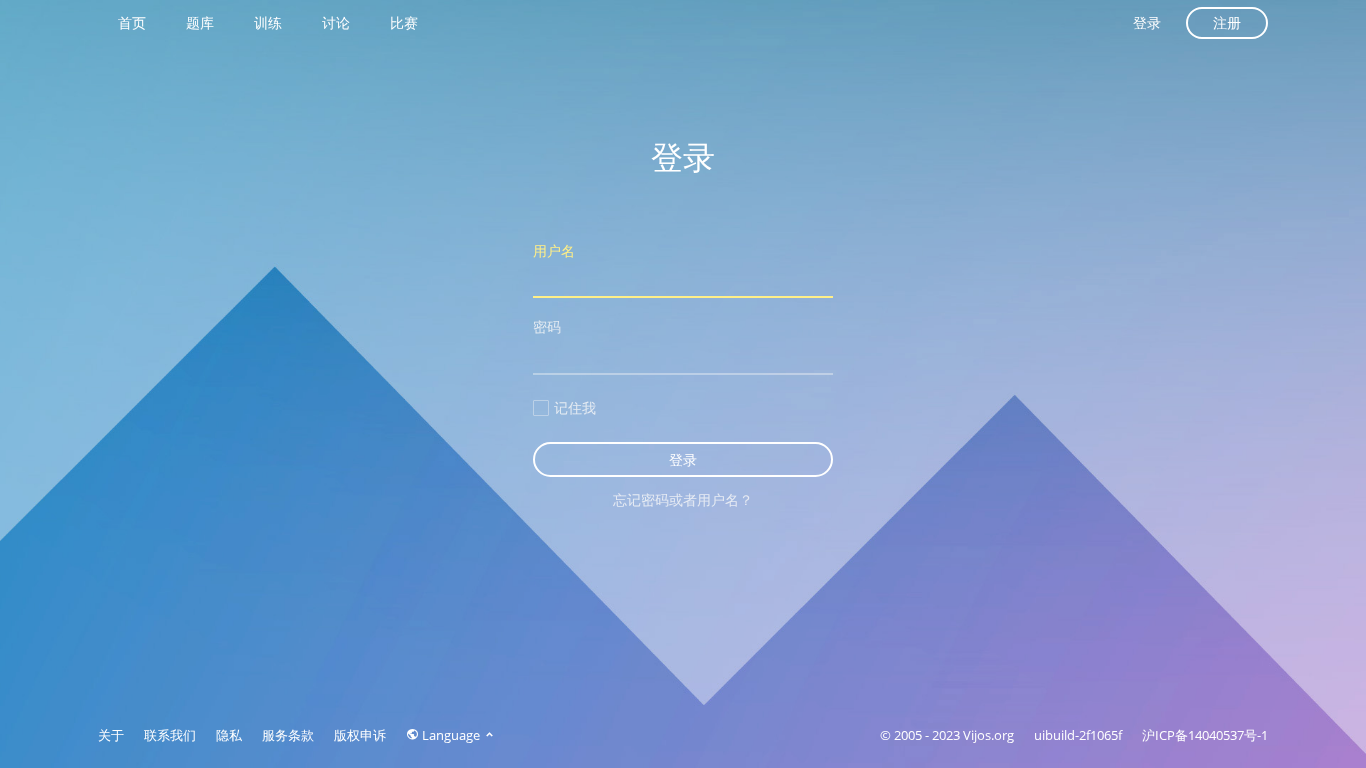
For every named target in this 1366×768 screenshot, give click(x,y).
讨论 (336, 22)
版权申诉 (360, 735)
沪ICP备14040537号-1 (1205, 735)
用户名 (554, 250)
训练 (268, 22)
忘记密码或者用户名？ (683, 499)
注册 (1227, 22)
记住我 (575, 407)
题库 (200, 22)
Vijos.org (988, 735)
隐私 (229, 735)
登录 (1147, 22)
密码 (547, 326)
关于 (111, 735)
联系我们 (170, 735)
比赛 (404, 22)
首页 (132, 22)
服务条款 (288, 735)
